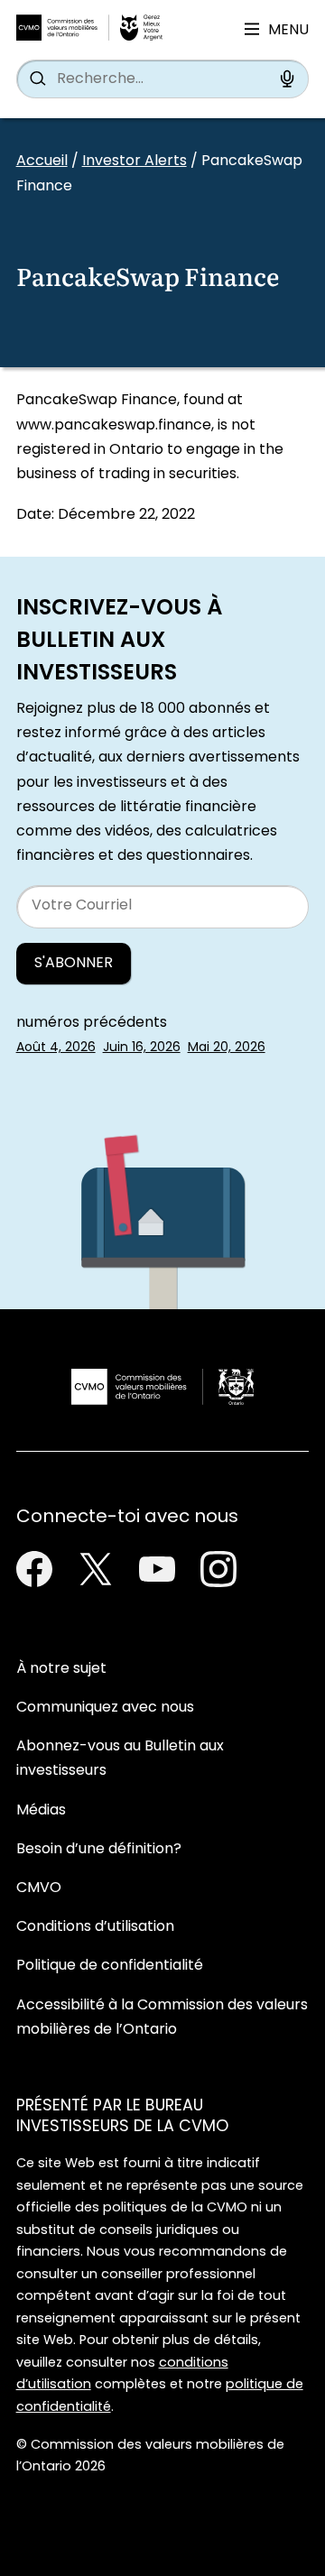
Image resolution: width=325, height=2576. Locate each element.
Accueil (42, 162)
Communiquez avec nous (105, 1708)
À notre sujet (61, 1669)
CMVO (39, 1888)
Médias (41, 1811)
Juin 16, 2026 (142, 1048)
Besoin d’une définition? (99, 1850)
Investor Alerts (135, 162)
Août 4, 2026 (56, 1048)
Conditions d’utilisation (95, 1927)
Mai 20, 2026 (227, 1048)
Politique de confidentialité (110, 1966)
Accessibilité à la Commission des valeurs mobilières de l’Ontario (162, 2018)
